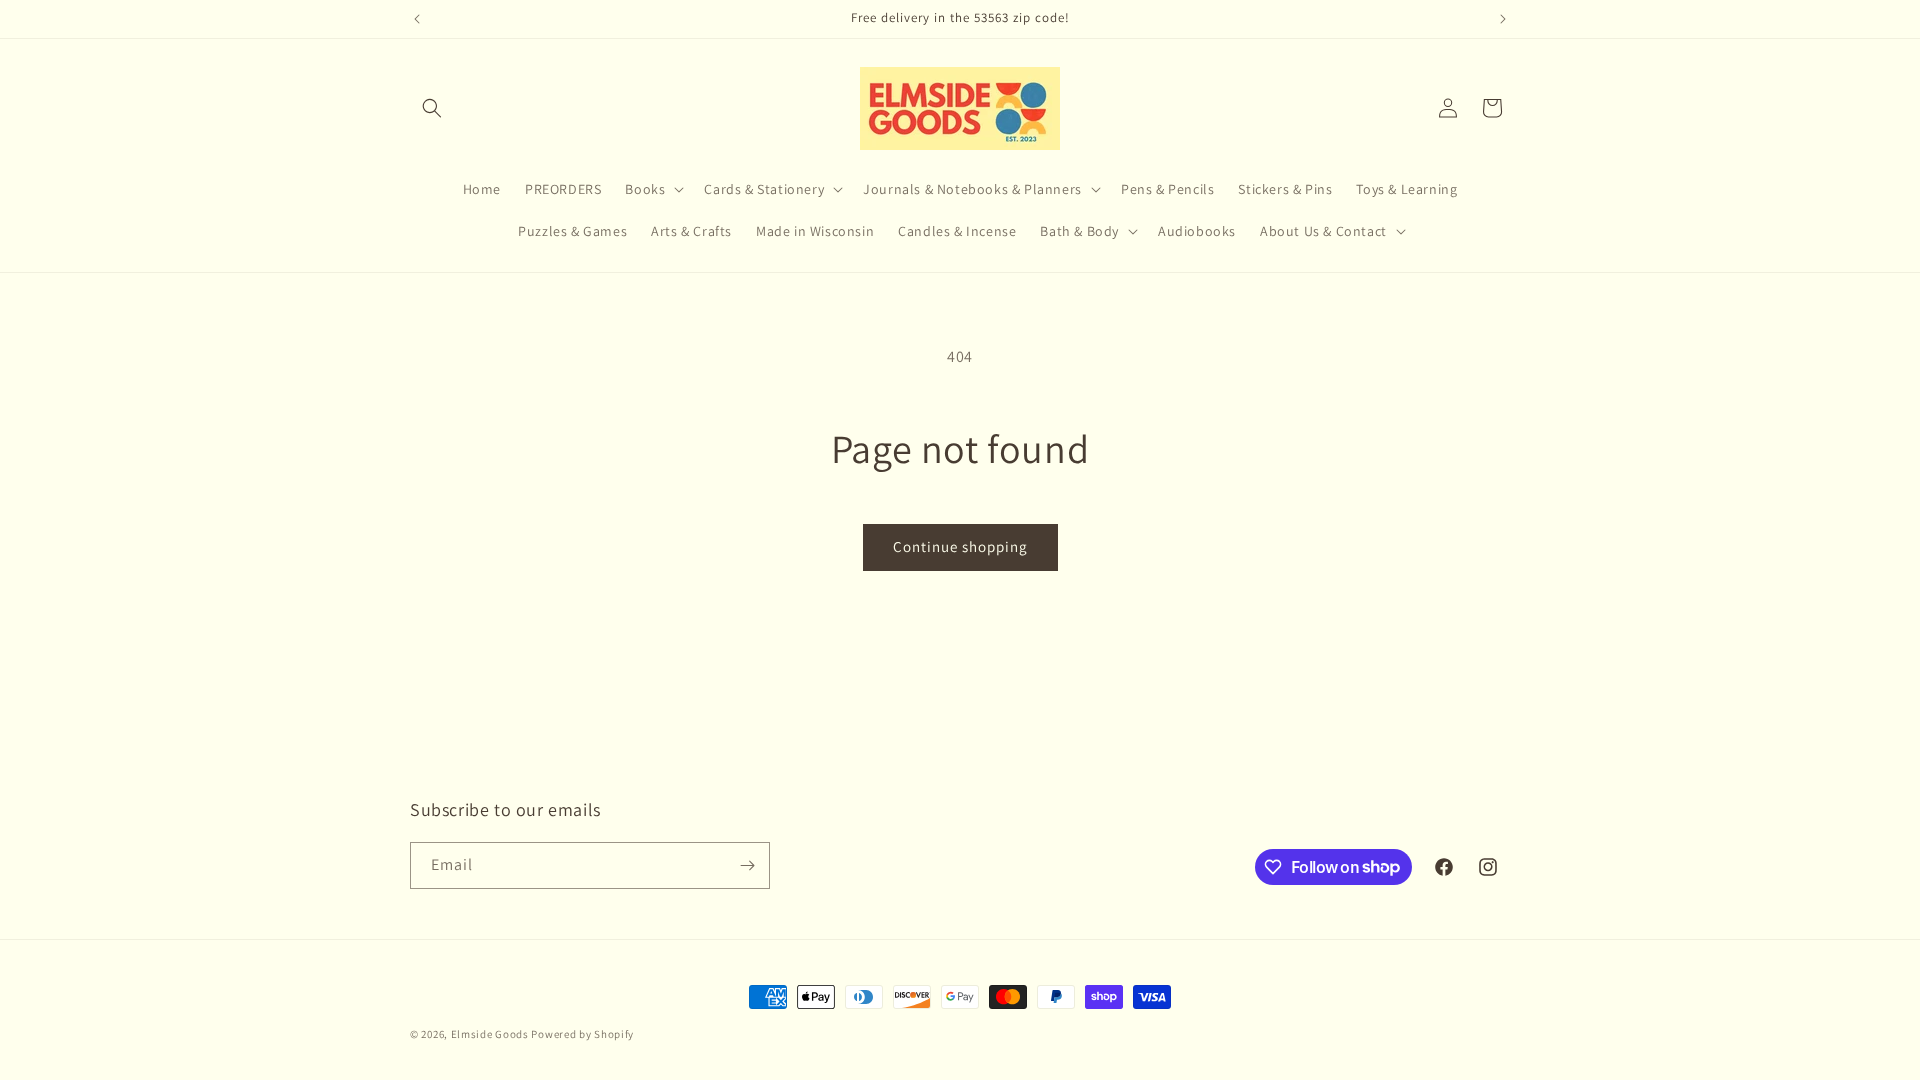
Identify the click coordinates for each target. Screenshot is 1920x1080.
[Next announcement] (1503, 19)
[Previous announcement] (417, 19)
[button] (432, 108)
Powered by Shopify (582, 1034)
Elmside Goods (491, 1034)
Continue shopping (960, 546)
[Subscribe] (747, 865)
